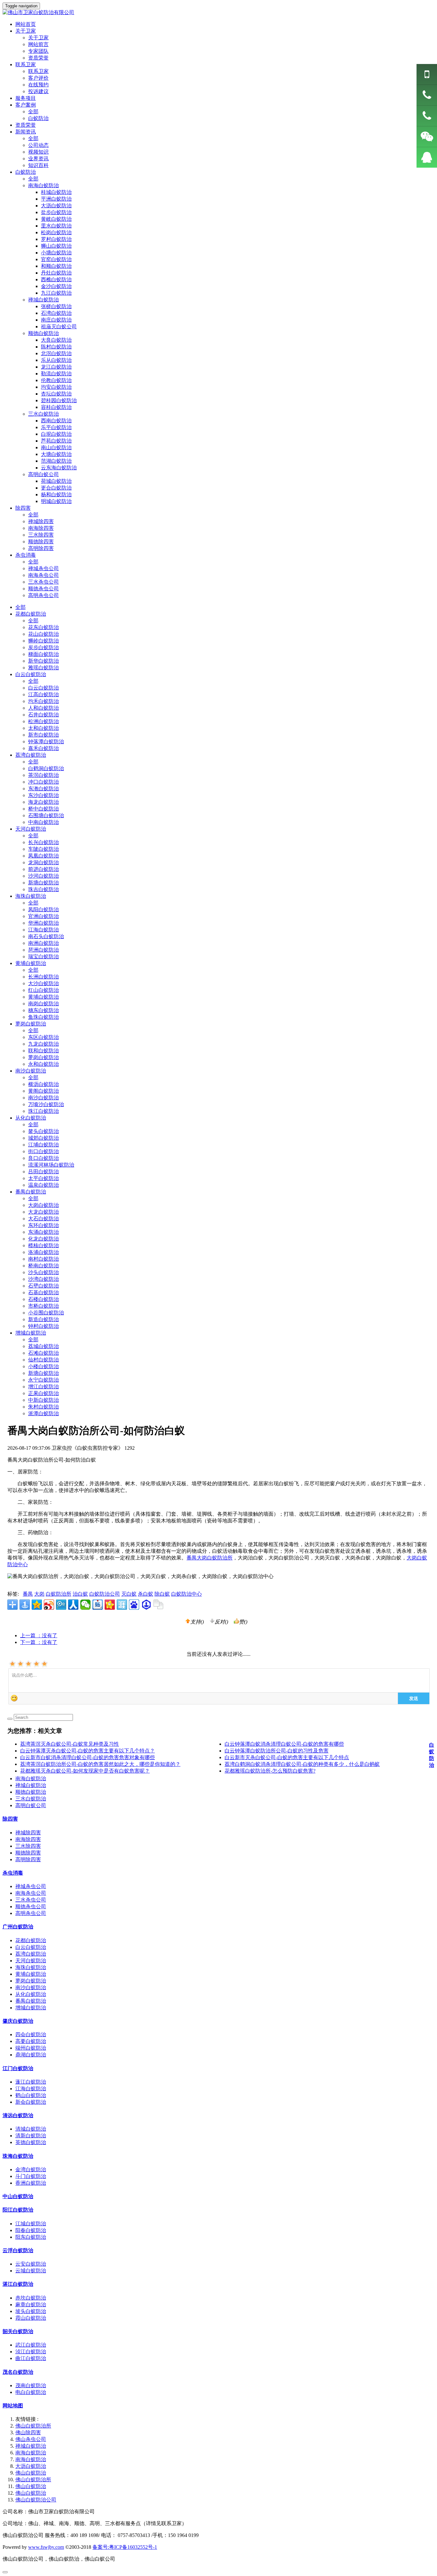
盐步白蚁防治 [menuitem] (56, 212)
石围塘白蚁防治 (46, 815)
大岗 (39, 1594)
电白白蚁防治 (31, 2392)
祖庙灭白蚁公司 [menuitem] (59, 327)
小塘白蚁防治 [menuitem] (56, 253)
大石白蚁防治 (44, 1219)
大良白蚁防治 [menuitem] (56, 340)
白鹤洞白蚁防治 (46, 768)
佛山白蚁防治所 (33, 2426)
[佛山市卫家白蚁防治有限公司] (219, 13)
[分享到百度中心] (146, 1605)
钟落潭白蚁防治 (46, 742)
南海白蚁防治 (31, 1778)
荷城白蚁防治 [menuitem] (56, 481)
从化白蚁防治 (31, 1118)
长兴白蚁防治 (44, 842)
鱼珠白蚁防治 (44, 1017)
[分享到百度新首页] (134, 1605)
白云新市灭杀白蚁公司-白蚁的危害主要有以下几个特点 (287, 1757)
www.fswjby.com (46, 2547)
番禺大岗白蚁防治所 (210, 1558)
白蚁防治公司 (105, 1594)
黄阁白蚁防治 (44, 1091)
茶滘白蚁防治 (44, 775)
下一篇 (39, 1642)
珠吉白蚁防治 (44, 889)
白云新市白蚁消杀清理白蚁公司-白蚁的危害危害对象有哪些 (87, 1757)
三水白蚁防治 (31, 1799)
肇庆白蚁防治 (18, 2021)
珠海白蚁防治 (18, 2156)
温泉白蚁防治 (44, 1185)
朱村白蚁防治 (44, 1407)
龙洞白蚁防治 (44, 862)
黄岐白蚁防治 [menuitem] (56, 219)
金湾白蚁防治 (31, 2169)
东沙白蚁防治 (44, 795)
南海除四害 (41, 528)
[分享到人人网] (73, 1605)
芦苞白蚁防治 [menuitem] (56, 441)
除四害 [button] (23, 508)
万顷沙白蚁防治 (46, 1104)
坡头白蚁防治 (31, 2311)
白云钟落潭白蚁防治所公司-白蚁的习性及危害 (277, 1751)
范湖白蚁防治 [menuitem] (56, 461)
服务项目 (26, 98)
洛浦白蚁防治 (44, 1252)
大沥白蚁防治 (31, 2466)
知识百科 (38, 165)
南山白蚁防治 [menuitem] (56, 447)
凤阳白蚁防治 (44, 909)
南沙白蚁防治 (31, 1071)
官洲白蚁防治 (44, 916)
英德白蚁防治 (31, 2142)
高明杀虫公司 (44, 595)
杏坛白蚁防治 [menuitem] (56, 394)
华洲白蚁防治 (44, 923)
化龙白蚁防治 (44, 1239)
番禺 (28, 1594)
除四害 (10, 1819)
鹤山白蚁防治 (31, 2095)
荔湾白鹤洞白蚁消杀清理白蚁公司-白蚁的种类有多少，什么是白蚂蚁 (302, 1764)
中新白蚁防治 (44, 1400)
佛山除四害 (28, 2432)
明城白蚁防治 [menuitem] (56, 501)
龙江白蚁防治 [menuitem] (56, 367)
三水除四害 (41, 535)
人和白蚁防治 (44, 708)
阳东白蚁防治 (31, 2237)
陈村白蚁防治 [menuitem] (56, 347)
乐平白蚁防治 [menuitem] (56, 427)
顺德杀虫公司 (44, 589)
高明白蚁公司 (31, 1805)
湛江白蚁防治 (18, 2284)
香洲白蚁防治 (31, 2183)
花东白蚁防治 (44, 627)
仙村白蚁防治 (44, 1360)
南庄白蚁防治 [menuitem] (56, 320)
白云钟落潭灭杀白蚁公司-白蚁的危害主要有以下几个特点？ (87, 1751)
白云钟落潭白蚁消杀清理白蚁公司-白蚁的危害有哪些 (284, 1744)
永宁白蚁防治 (44, 1380)
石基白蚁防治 (44, 1292)
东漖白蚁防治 (44, 789)
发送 (414, 1698)
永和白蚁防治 (44, 1064)
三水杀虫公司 (44, 582)
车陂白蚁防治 (44, 849)
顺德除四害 (41, 542)
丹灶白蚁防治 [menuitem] (56, 273)
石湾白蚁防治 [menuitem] (56, 313)
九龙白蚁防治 (44, 1044)
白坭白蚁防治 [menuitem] (56, 434)
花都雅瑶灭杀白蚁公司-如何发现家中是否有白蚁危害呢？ (85, 1771)
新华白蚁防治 (44, 661)
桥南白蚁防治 (44, 1266)
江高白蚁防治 (44, 694)
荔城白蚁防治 (44, 1346)
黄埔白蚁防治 (31, 963)
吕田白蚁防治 (44, 1172)
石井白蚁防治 (44, 715)
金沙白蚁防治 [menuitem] (56, 286)
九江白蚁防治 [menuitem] (56, 293)
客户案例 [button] (26, 105)
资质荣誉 (38, 58)
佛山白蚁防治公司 (36, 2500)
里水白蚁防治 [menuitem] (56, 226)
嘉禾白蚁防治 (44, 748)
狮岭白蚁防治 (44, 641)
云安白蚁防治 (31, 2264)
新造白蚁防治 (44, 1319)
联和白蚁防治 (44, 1051)
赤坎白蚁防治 (31, 2298)
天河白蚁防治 (31, 829)
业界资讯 (38, 159)
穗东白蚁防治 (44, 1010)
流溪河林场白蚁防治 (51, 1165)
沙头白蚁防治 (44, 1272)
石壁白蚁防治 (44, 1286)
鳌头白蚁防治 (44, 1131)
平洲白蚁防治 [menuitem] (56, 199)
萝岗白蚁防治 (31, 1024)
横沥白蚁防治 (44, 1084)
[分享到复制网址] (158, 1605)
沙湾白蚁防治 (44, 1279)
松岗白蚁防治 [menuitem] (56, 232)
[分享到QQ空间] (37, 1605)
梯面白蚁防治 (44, 654)
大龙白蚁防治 (44, 1212)
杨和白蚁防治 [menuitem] (56, 494)
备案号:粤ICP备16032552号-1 (125, 2547)
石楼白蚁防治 (44, 1299)
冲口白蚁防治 (44, 782)
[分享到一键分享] (25, 1605)
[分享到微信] (85, 1605)
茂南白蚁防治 (31, 2385)
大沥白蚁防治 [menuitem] (56, 206)
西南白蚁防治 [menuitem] (56, 421)
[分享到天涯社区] (122, 1605)
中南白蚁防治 (44, 822)
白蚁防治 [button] (26, 172)
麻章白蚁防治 (31, 2305)
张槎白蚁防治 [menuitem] (56, 306)
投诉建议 (38, 91)
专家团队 (38, 51)
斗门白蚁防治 (31, 2176)
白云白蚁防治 (31, 674)
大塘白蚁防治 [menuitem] (56, 454)
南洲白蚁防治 (44, 943)
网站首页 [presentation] (26, 24)
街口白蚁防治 (44, 1151)
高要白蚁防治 (31, 2041)
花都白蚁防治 (31, 614)
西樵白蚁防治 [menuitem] (56, 279)
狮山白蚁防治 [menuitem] (56, 246)
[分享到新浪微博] (49, 1605)
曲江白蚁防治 (31, 2358)
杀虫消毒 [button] (26, 555)
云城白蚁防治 (31, 2271)
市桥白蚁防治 (44, 1306)
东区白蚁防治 (44, 1037)
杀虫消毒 (13, 1873)
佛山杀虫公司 (31, 2439)
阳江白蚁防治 (18, 2210)
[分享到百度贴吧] (98, 1605)
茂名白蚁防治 (18, 2372)
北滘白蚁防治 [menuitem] (56, 353)
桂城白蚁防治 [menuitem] (56, 192)
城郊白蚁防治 (44, 1138)
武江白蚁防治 (31, 2345)
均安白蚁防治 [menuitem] (56, 387)
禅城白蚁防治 (31, 1785)
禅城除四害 (41, 521)
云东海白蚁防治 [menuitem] (59, 468)
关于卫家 (38, 38)
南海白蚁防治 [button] (44, 185)
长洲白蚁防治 (44, 977)
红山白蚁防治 (44, 990)
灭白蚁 (129, 1594)
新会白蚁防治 (31, 2102)
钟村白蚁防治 (44, 1326)
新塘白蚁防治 (44, 883)
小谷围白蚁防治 (46, 1313)
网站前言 (38, 44)
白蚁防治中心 (187, 1594)
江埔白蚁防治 (44, 1145)
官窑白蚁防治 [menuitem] (56, 259)
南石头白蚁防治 (46, 936)
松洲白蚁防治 (44, 721)
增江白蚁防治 (44, 1387)
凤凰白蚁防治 (44, 856)
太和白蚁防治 (44, 728)
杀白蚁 (146, 1594)
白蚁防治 (38, 118)
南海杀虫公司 (44, 575)
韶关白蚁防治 (18, 2331)
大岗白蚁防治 (44, 1205)
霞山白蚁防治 (31, 2318)
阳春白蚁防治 (31, 2230)
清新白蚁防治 (31, 2136)
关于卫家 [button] (26, 31)
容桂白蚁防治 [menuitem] (56, 407)
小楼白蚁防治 (44, 1366)
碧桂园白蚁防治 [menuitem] (59, 400)
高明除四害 (41, 548)
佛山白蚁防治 (31, 2473)
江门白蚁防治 (18, 2068)
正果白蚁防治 (44, 1393)
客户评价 (38, 78)
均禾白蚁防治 (44, 701)
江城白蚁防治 (31, 2224)
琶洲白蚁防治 (44, 950)
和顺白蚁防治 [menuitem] (56, 266)
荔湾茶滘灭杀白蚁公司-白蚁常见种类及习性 (70, 1744)
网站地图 (13, 2406)
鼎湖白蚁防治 (31, 2055)
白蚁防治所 (59, 1594)
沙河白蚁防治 (44, 876)
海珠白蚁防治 (31, 896)
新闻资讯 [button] (26, 132)
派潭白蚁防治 (44, 1413)
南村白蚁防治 (44, 1259)
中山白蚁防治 (18, 2196)
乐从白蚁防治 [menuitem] (56, 360)
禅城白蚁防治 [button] (44, 300)
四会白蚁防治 (31, 2034)
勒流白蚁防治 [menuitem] (56, 374)
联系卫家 (38, 71)
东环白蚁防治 (44, 1225)
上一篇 (39, 1635)
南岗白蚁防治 (44, 1004)
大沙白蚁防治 (44, 983)
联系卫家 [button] (26, 64)
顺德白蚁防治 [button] (44, 333)
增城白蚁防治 (31, 1333)
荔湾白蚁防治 (31, 755)
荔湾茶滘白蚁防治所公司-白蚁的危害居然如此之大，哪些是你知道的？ (100, 1764)
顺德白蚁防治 (31, 1792)
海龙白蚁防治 (44, 802)
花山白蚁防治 (44, 634)
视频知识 (38, 152)
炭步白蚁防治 (44, 647)
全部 (33, 112)
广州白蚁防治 (18, 1927)
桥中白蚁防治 (44, 809)
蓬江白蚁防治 (31, 2082)
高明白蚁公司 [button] (44, 474)
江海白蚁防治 (44, 930)
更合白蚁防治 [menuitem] (56, 488)
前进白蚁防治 (44, 869)
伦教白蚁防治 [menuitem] (56, 380)
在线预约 (38, 85)
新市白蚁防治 (44, 735)
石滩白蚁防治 (44, 1353)
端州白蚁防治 (31, 2048)
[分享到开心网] (110, 1605)
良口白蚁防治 (44, 1158)
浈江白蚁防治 (31, 2352)
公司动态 (38, 145)
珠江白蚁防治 (44, 1111)
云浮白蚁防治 (18, 2250)
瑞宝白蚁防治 (44, 957)
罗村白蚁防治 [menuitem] (56, 239)
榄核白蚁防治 (44, 1245)
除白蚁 (162, 1594)
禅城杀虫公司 (44, 568)
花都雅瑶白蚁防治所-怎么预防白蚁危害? (270, 1771)
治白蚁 (80, 1594)
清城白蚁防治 (31, 2129)
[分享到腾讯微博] (61, 1605)
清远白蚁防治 (18, 2115)
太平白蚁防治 (44, 1178)
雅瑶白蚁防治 (44, 668)
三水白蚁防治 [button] (44, 414)
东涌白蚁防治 (44, 1232)
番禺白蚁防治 (31, 1192)
